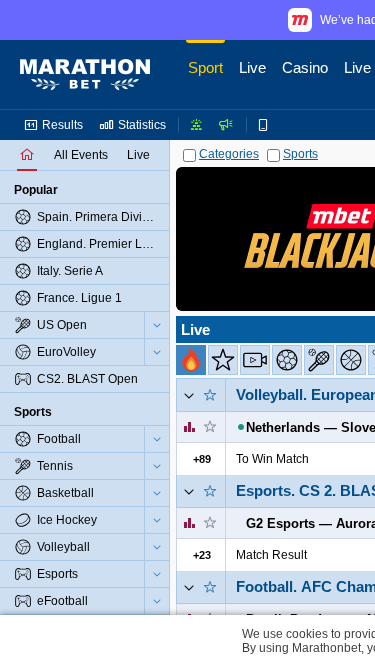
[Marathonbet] (85, 75)
